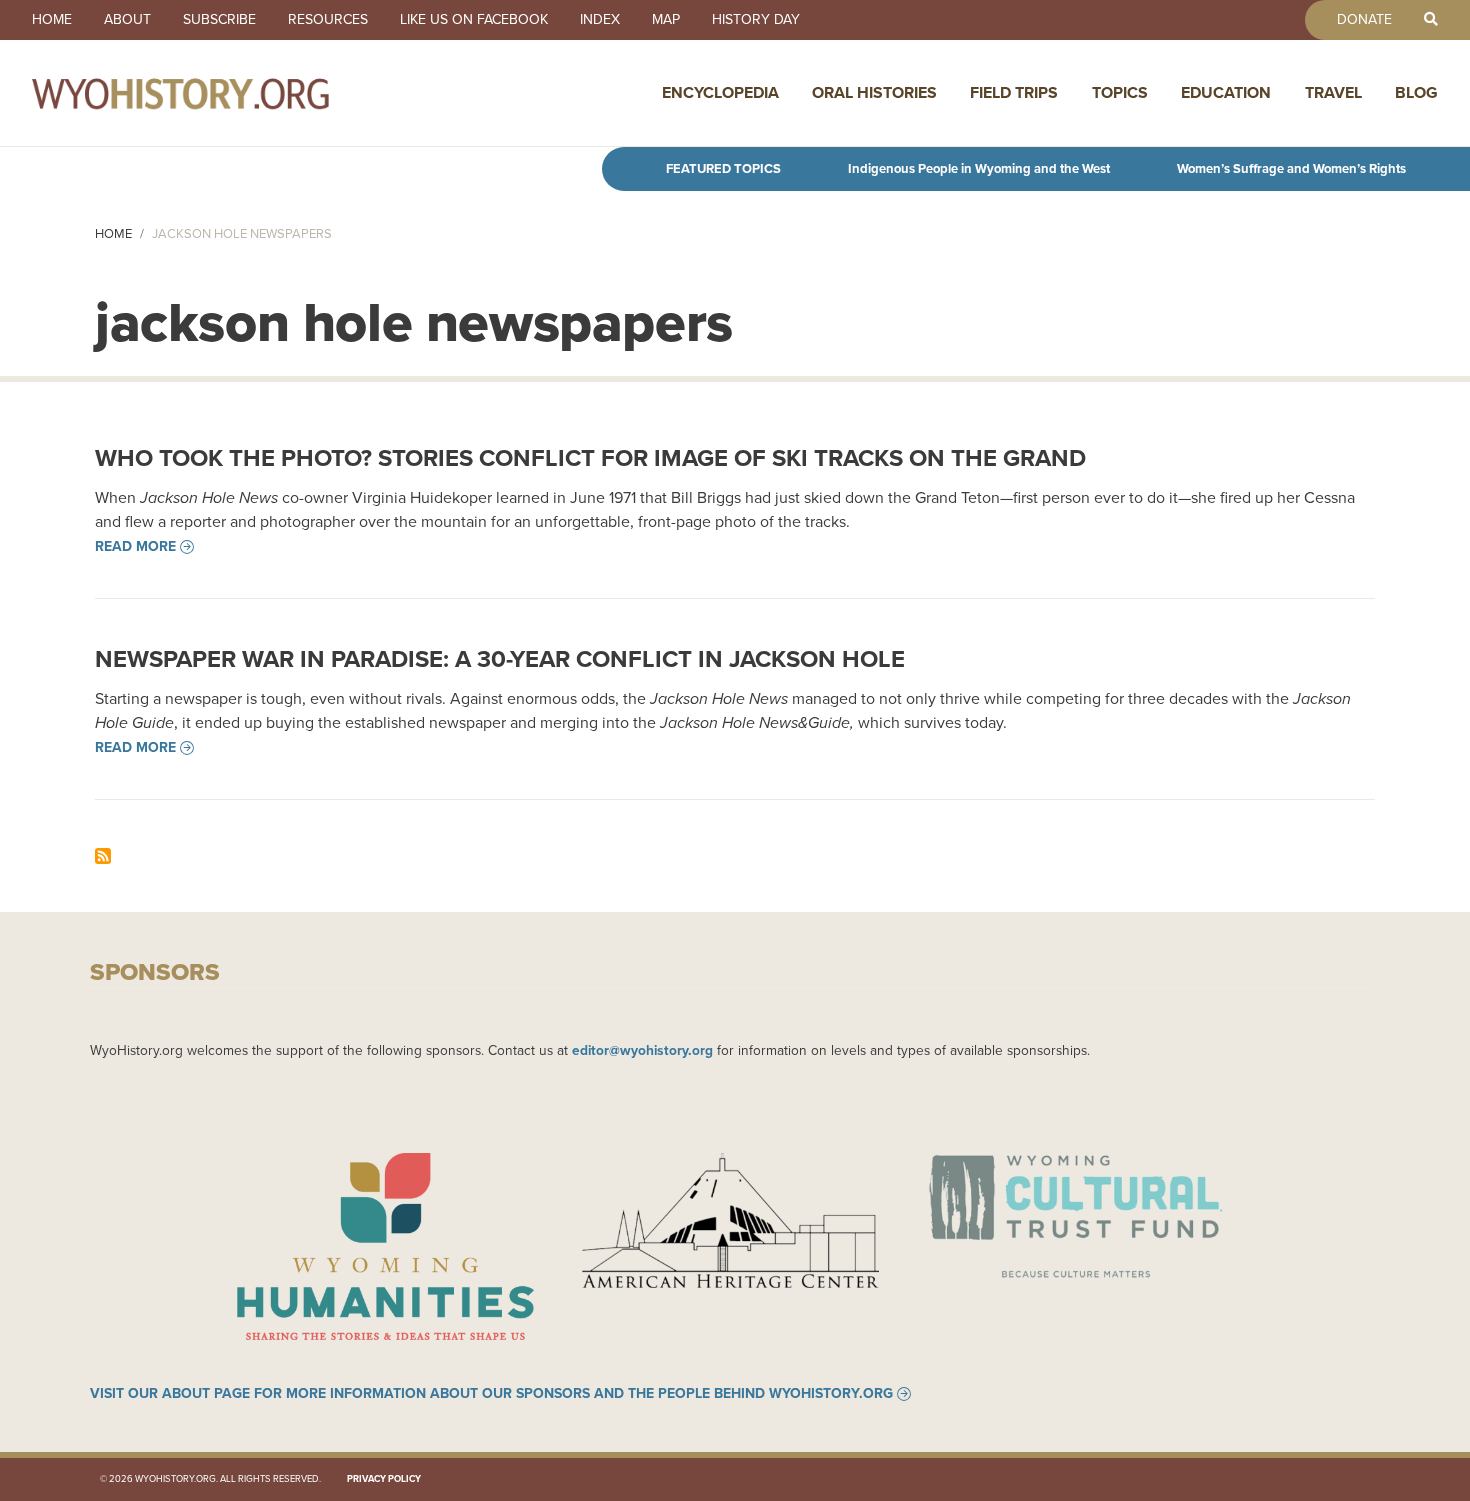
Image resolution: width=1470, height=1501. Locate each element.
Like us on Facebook (474, 20)
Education (1226, 92)
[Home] (224, 93)
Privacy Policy (384, 1479)
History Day (756, 20)
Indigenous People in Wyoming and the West (979, 168)
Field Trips (1014, 92)
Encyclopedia (720, 92)
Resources (328, 20)
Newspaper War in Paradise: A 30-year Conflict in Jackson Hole (500, 659)
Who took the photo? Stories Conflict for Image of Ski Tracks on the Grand (590, 458)
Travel (1333, 92)
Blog (1416, 92)
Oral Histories (874, 92)
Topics (1120, 92)
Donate (1364, 20)
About (127, 20)
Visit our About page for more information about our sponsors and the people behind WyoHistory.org (491, 1394)
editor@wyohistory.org (642, 1050)
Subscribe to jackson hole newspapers (103, 856)
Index (600, 20)
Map (666, 20)
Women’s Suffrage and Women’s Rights (1291, 168)
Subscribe (219, 20)
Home (52, 20)
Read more (135, 547)
